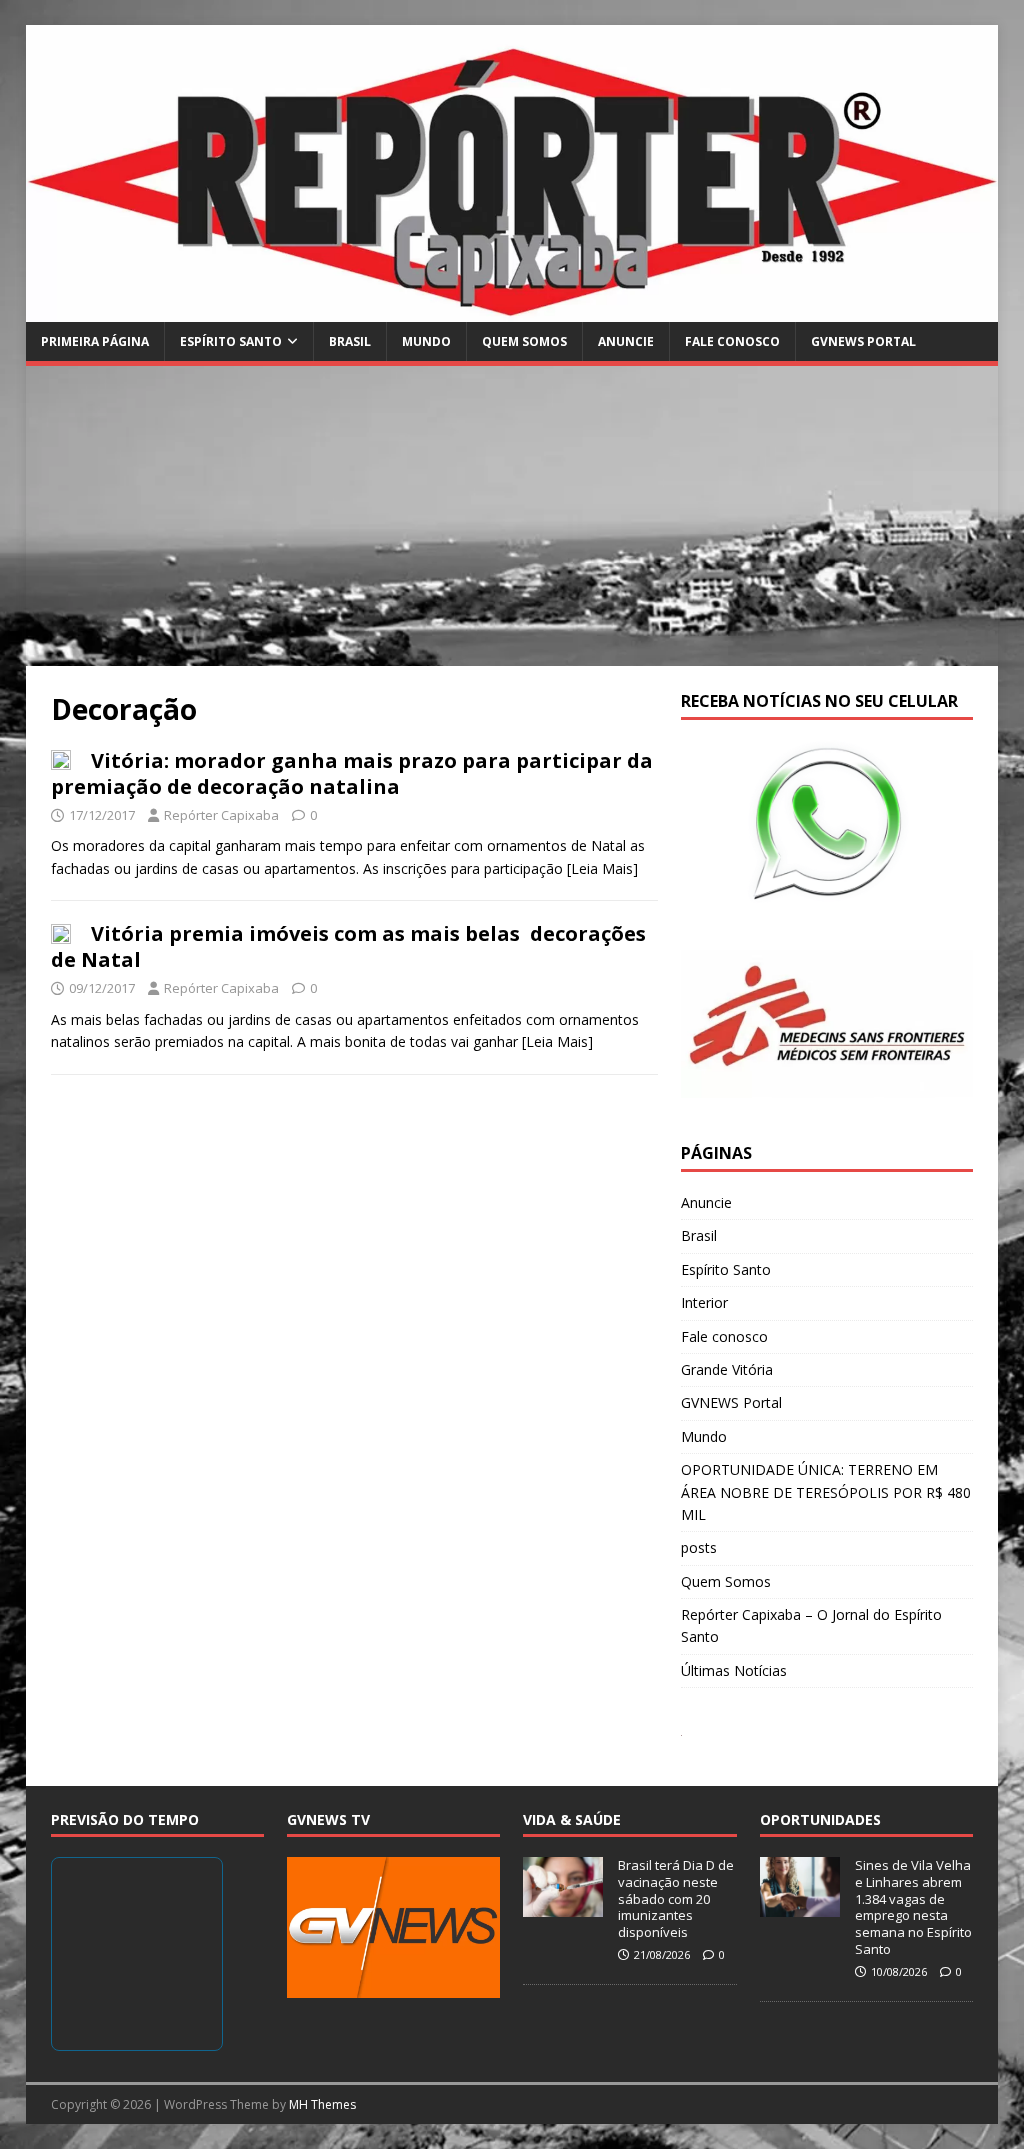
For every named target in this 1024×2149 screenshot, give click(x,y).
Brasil (350, 341)
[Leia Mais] (602, 868)
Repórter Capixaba (221, 815)
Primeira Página (95, 341)
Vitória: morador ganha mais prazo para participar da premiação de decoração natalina (352, 773)
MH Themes (322, 2104)
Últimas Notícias (734, 1670)
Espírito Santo (231, 341)
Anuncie (626, 341)
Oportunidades (820, 1819)
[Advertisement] (512, 516)
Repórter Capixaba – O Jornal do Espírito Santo (811, 1625)
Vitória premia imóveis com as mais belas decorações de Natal (348, 946)
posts (699, 1547)
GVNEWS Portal (863, 341)
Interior (704, 1302)
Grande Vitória (727, 1369)
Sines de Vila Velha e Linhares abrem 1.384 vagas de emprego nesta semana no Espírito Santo (913, 1907)
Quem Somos (524, 341)
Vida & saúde (572, 1819)
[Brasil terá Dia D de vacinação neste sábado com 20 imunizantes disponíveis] (563, 1906)
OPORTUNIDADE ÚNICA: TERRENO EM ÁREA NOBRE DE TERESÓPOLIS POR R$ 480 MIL (826, 1492)
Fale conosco (732, 341)
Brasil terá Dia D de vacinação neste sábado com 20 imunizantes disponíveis (676, 1899)
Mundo (426, 341)
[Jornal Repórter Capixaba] (512, 310)
